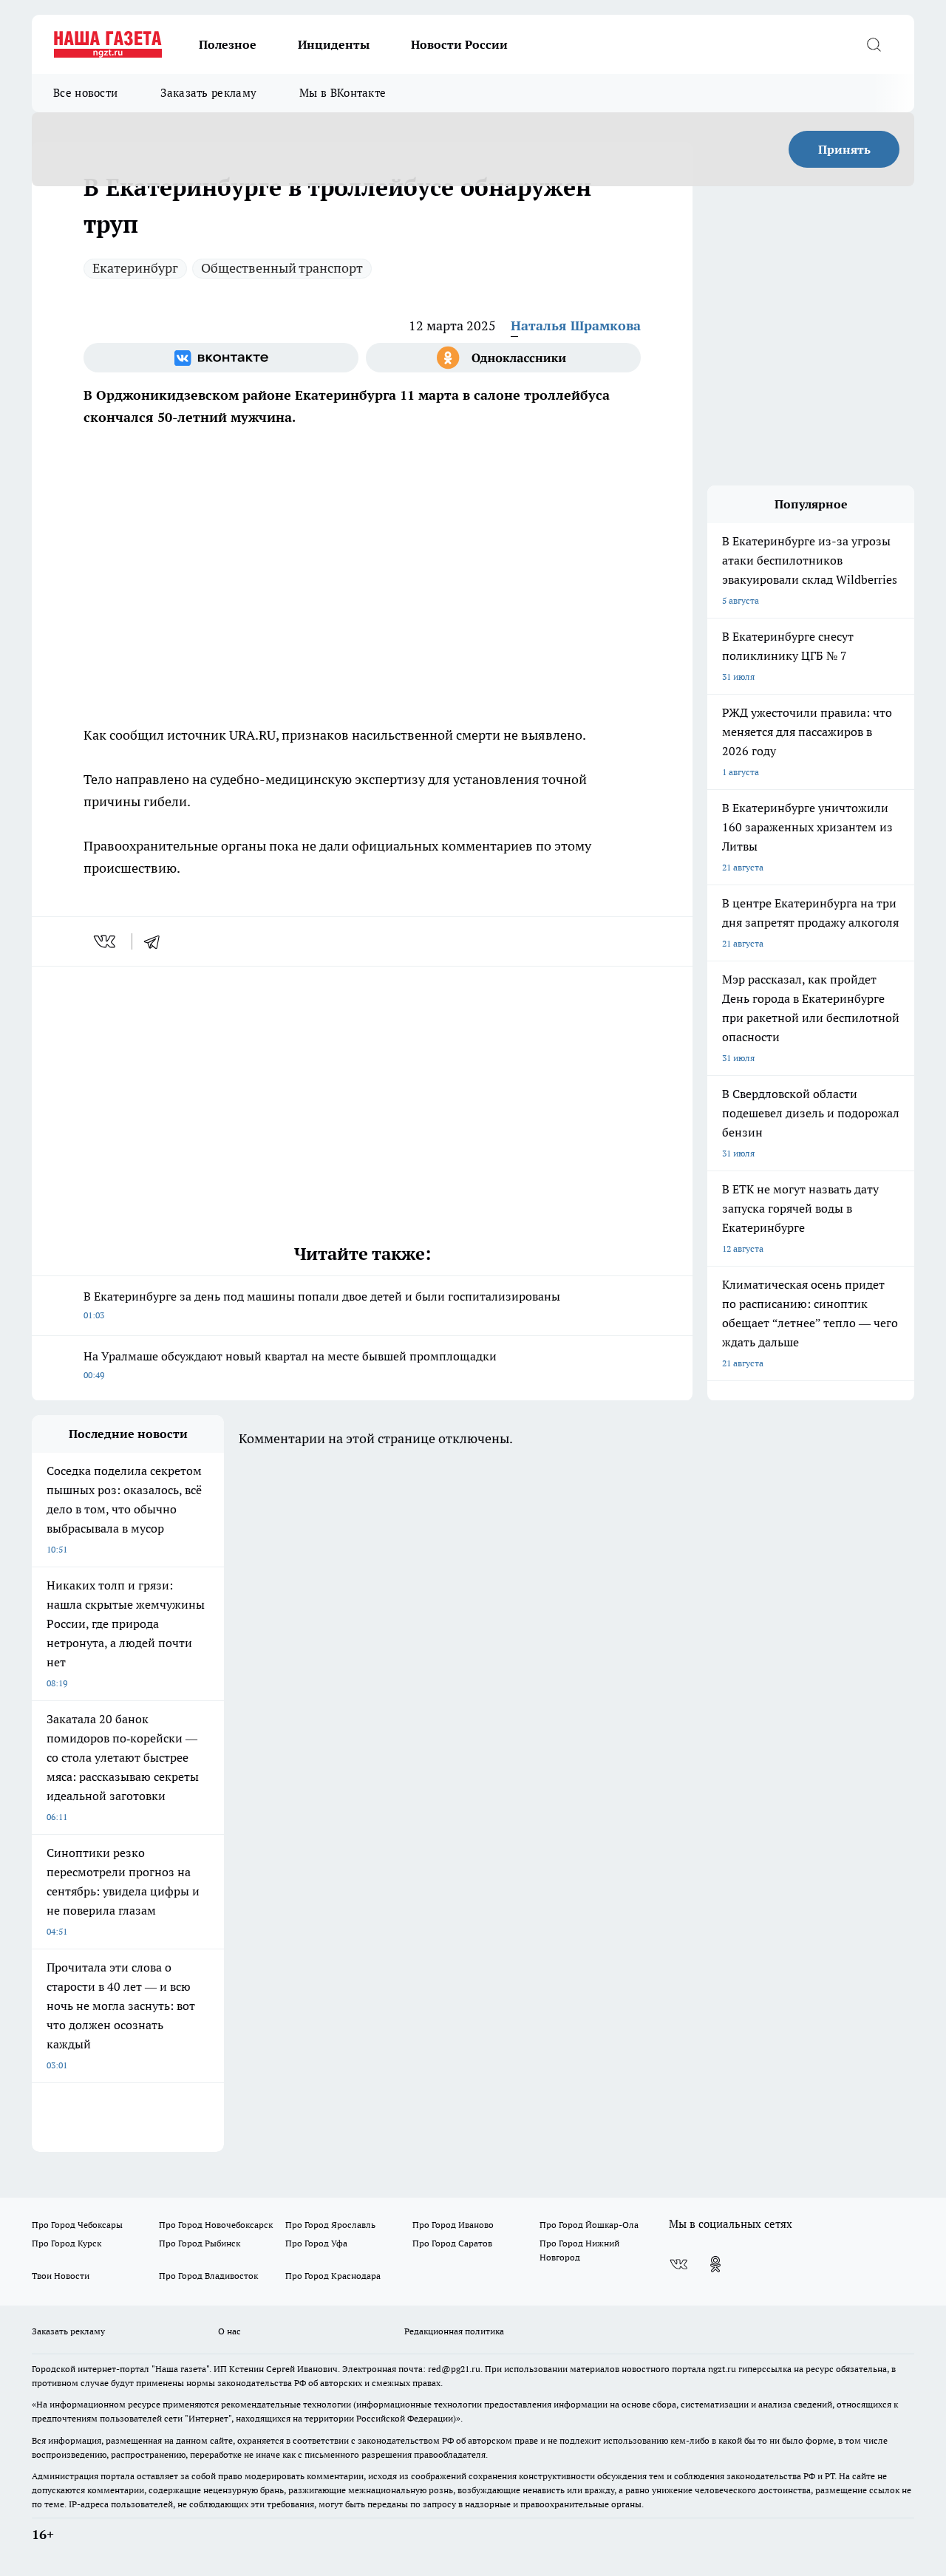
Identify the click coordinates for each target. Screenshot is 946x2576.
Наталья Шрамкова (576, 326)
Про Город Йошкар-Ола (589, 2225)
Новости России (459, 44)
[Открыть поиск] (874, 44)
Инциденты (334, 44)
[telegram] (157, 941)
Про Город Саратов (452, 2243)
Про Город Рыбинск (200, 2243)
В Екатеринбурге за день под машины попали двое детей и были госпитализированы (322, 1305)
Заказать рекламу (208, 93)
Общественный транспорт (282, 268)
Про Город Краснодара (333, 2276)
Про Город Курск (67, 2243)
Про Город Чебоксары (77, 2225)
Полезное (228, 44)
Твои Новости (61, 2276)
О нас (229, 2331)
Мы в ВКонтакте (343, 93)
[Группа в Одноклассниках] (503, 358)
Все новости (85, 93)
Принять (844, 149)
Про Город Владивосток (208, 2276)
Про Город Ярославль (330, 2225)
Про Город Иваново (453, 2225)
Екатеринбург (135, 268)
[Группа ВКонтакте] (221, 358)
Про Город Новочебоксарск (216, 2225)
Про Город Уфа (316, 2243)
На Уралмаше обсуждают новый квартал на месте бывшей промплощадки (290, 1364)
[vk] (106, 941)
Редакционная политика (454, 2331)
